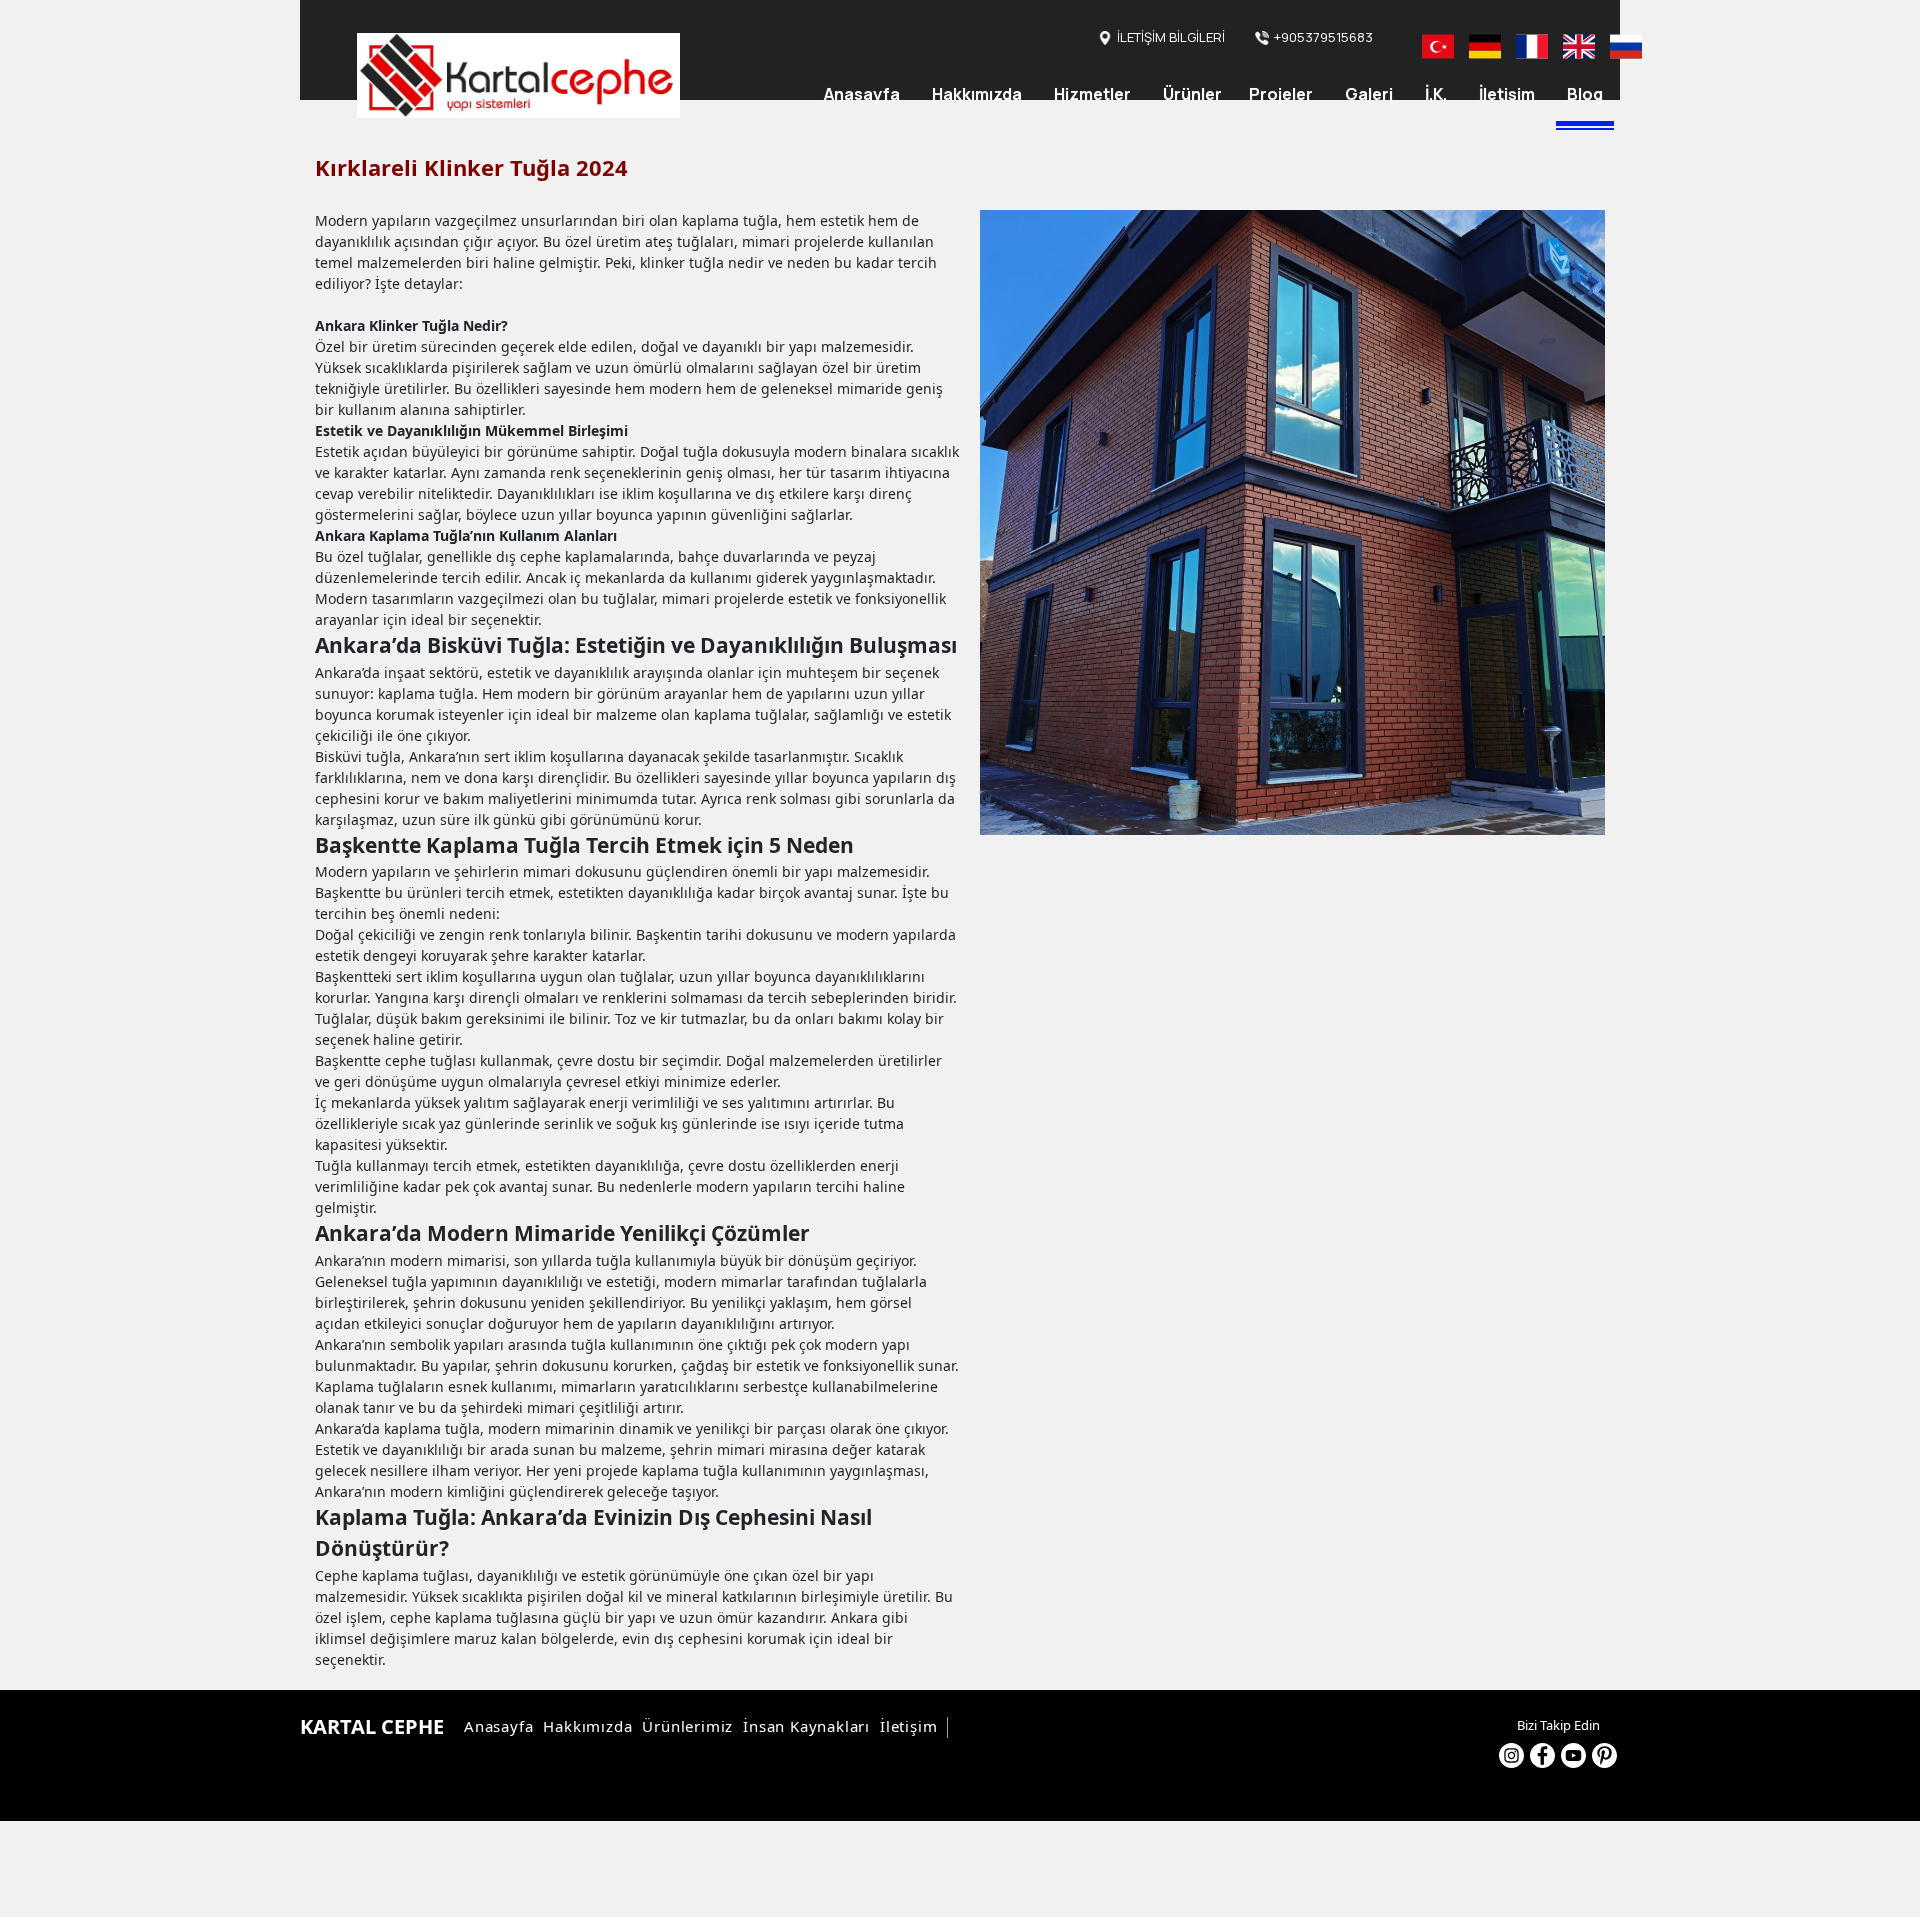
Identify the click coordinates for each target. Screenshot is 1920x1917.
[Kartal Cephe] (518, 75)
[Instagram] (1511, 1755)
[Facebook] (1542, 1755)
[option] (1292, 522)
